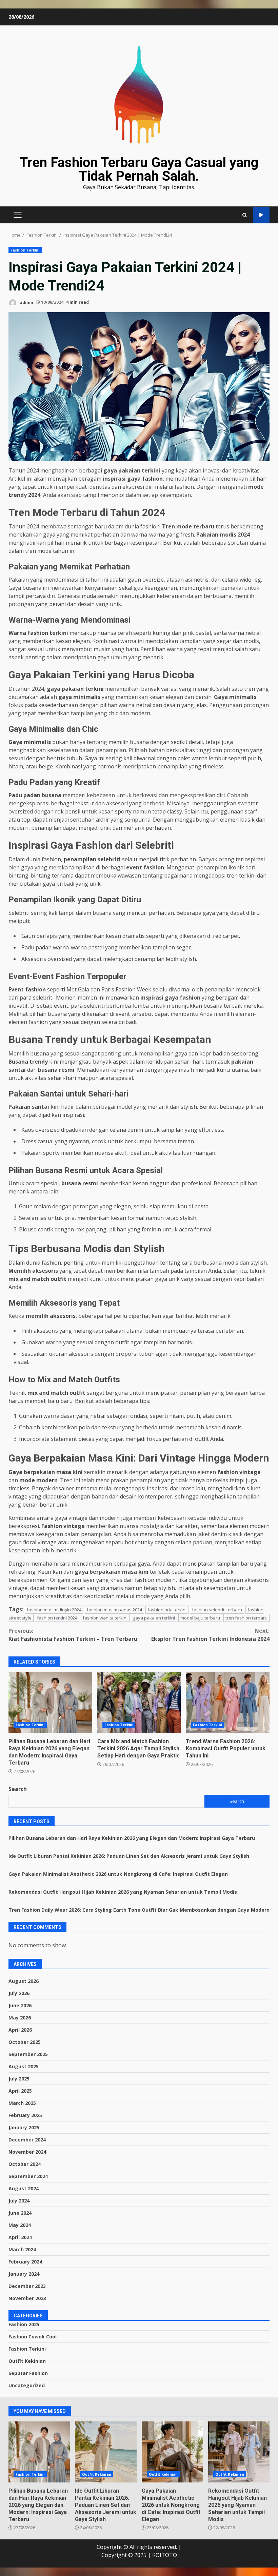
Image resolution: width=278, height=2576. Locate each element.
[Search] (245, 215)
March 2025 (22, 2103)
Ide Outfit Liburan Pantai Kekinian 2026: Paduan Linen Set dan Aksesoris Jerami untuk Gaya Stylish (129, 1856)
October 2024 (25, 2164)
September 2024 (28, 2176)
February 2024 (25, 2262)
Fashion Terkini (25, 250)
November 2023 (27, 2298)
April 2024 (20, 2237)
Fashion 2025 (24, 2324)
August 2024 (24, 2188)
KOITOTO (165, 2555)
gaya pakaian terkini (154, 1618)
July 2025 (19, 2079)
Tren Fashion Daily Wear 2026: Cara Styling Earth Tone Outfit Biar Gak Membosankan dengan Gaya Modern (139, 1910)
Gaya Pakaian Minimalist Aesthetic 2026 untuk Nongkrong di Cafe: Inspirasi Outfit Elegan (118, 1874)
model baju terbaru (200, 1618)
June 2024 (20, 2213)
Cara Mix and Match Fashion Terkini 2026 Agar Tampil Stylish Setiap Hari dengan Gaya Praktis (139, 1703)
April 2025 (20, 2091)
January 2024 (24, 2274)
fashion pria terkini (167, 1610)
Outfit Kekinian (27, 2361)
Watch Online (261, 215)
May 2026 (20, 2018)
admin (26, 302)
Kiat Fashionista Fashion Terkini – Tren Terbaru (73, 1635)
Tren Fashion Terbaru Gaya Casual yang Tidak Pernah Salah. (139, 169)
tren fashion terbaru (246, 1618)
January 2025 (24, 2127)
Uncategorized (27, 2385)
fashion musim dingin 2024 (54, 1610)
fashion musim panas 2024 (114, 1610)
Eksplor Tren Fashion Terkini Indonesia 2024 (210, 1635)
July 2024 (19, 2201)
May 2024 (20, 2225)
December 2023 (27, 2286)
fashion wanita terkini (105, 1618)
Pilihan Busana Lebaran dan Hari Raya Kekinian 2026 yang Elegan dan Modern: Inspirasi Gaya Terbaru (50, 1703)
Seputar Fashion (28, 2373)
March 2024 (22, 2249)
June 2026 (20, 2005)
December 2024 (27, 2140)
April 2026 (20, 2030)
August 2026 (24, 1981)
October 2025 (25, 2042)
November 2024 (27, 2152)
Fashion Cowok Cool (33, 2337)
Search (18, 1789)
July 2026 (19, 1993)
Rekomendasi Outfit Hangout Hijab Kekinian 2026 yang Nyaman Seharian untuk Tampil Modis (123, 1892)
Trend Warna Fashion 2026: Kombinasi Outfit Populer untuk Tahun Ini (228, 1703)
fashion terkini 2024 (57, 1618)
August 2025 (24, 2066)
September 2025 (28, 2054)
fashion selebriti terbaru (217, 1610)
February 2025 (25, 2115)
